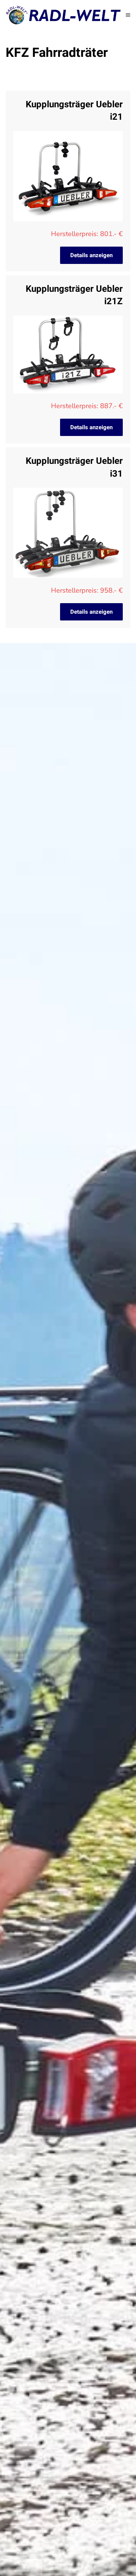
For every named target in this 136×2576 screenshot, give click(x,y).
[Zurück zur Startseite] (66, 15)
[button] (128, 15)
